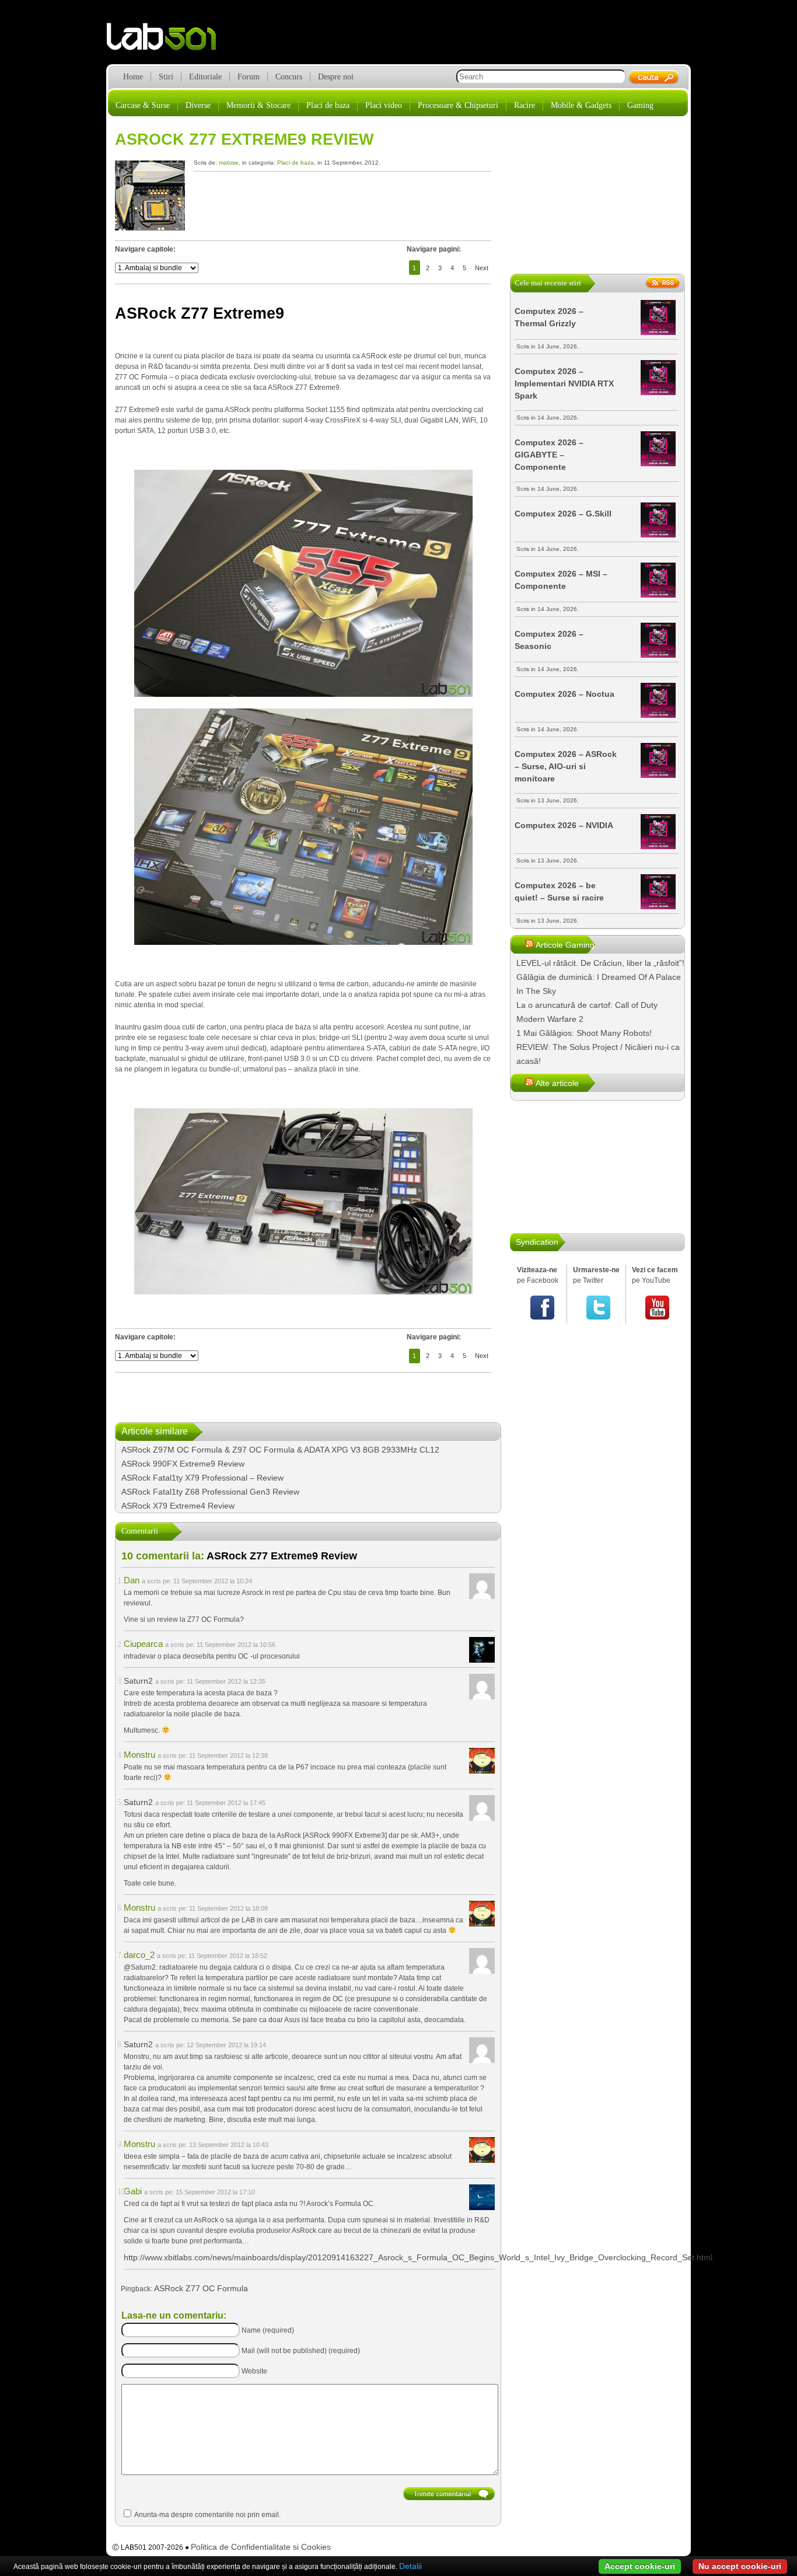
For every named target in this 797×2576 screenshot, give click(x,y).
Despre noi (336, 77)
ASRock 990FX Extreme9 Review (183, 1464)
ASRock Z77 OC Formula (201, 2288)
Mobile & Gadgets (581, 105)
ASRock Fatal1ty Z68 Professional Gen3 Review (210, 1492)
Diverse (198, 105)
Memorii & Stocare (258, 105)
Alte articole (557, 1083)
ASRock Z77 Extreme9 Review (244, 139)
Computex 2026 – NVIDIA (564, 825)
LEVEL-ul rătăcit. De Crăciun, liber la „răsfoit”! (600, 963)
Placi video (384, 105)
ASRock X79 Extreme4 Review (178, 1506)
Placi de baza (328, 105)
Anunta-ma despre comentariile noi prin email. (207, 2515)
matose (229, 163)
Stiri (166, 77)
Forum (249, 77)
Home (133, 77)
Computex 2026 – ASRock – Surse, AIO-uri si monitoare (566, 766)
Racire (525, 105)
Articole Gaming (565, 945)
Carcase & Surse (143, 105)
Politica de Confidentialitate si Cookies (261, 2547)
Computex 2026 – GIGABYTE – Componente (549, 455)
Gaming (640, 105)
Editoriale (205, 77)
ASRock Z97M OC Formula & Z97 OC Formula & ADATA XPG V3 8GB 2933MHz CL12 (280, 1450)
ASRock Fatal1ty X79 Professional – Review (202, 1478)
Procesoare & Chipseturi (458, 105)
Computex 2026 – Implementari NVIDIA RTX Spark (564, 383)
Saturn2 (138, 1681)
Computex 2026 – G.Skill (563, 514)
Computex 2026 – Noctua (564, 694)
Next (482, 268)
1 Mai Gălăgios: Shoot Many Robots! (584, 1033)
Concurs (289, 77)
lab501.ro (168, 41)
